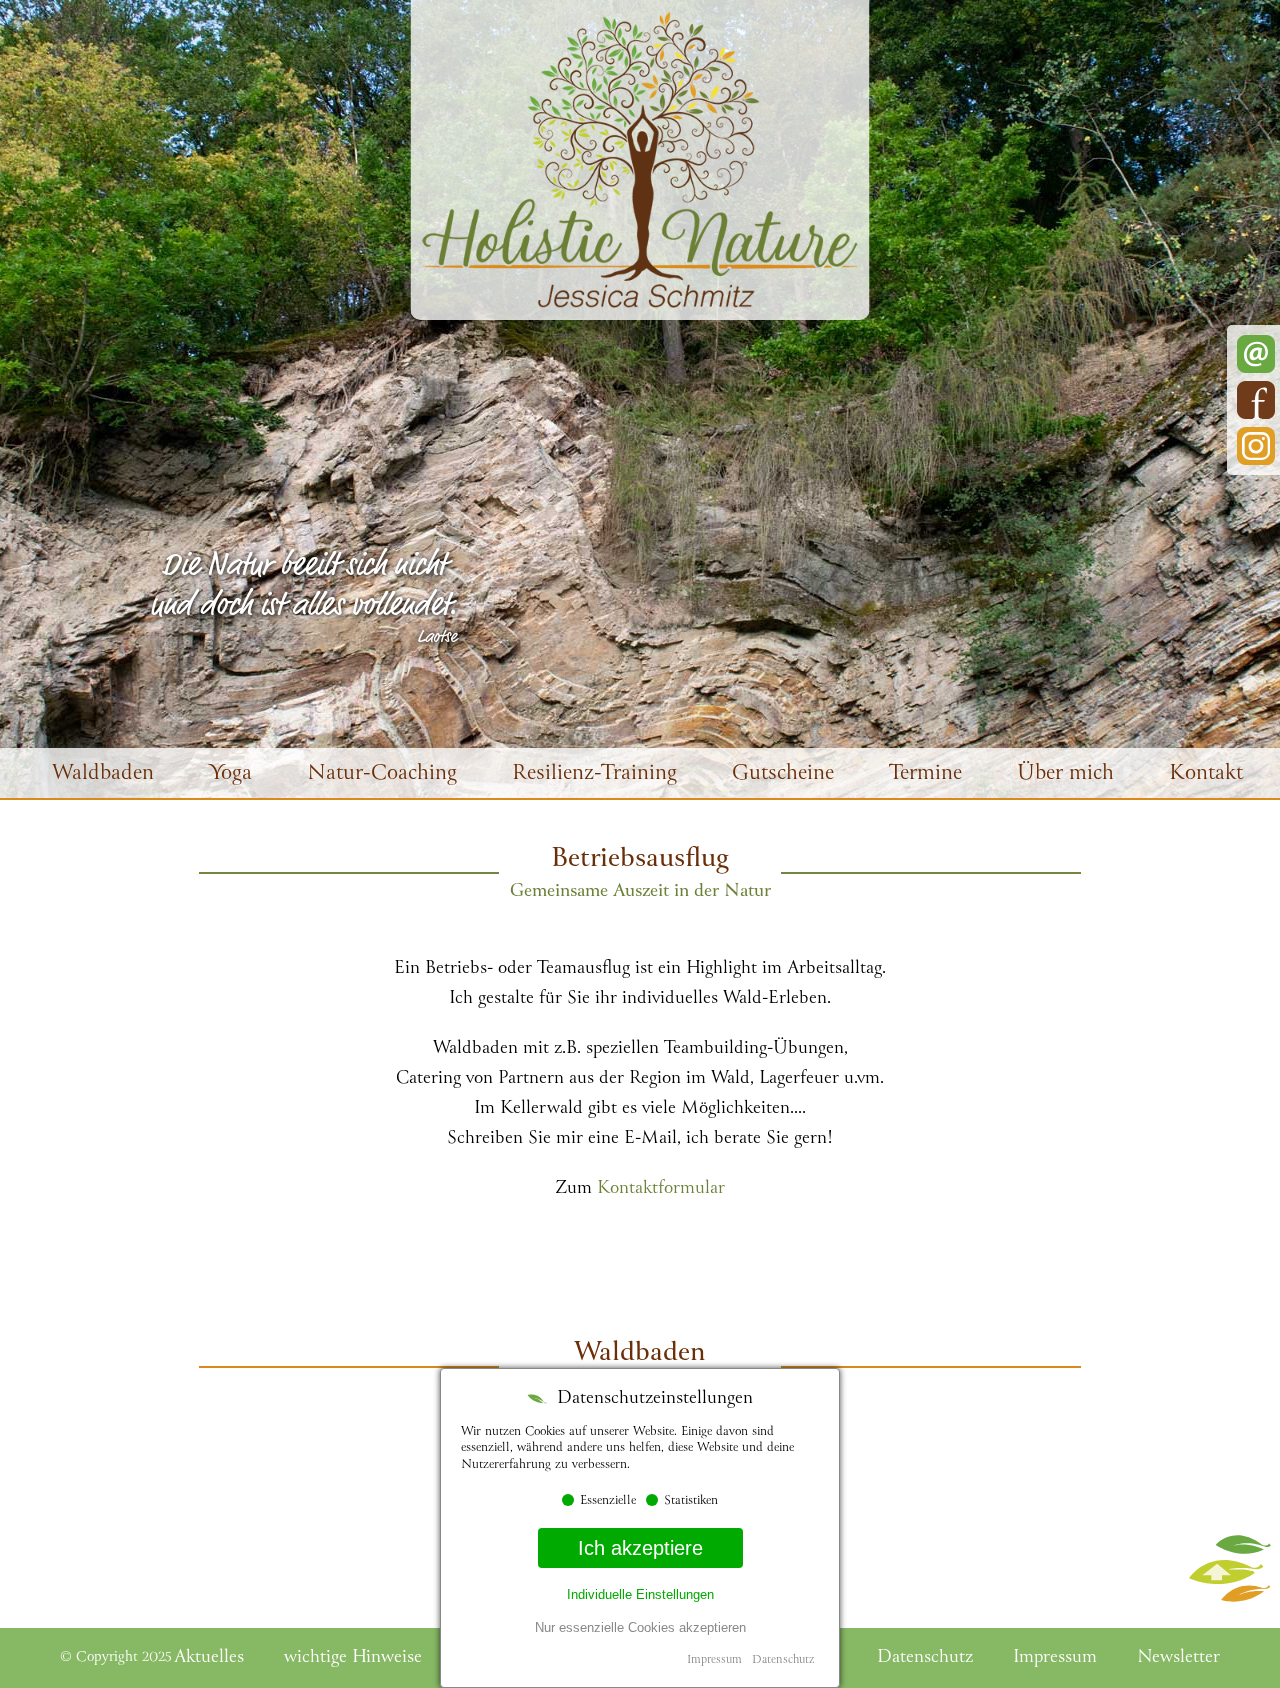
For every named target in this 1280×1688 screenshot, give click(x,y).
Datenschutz (783, 1660)
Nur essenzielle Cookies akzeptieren (640, 1627)
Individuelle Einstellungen (640, 1594)
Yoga (230, 774)
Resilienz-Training (594, 774)
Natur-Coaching (382, 774)
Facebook (1256, 400)
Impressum (714, 1660)
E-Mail (1256, 354)
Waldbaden (103, 774)
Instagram (1256, 446)
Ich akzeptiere (640, 1548)
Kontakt (1206, 774)
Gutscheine (783, 774)
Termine (925, 774)
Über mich (1065, 774)
